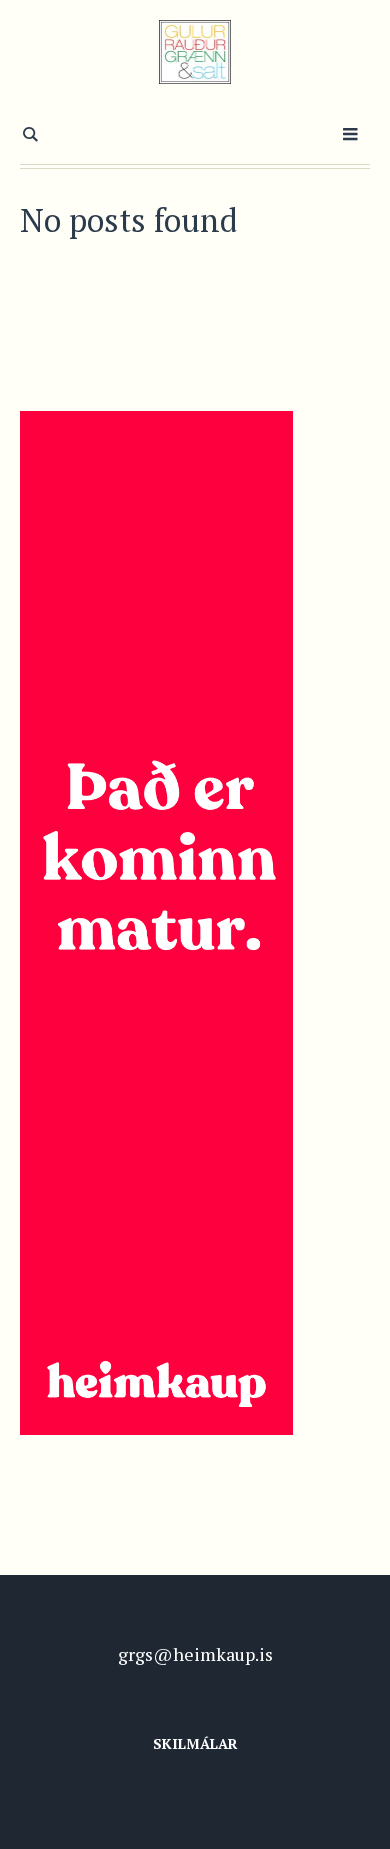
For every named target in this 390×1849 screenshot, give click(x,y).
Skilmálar (195, 1743)
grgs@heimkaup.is (195, 1654)
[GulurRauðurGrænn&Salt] (195, 52)
